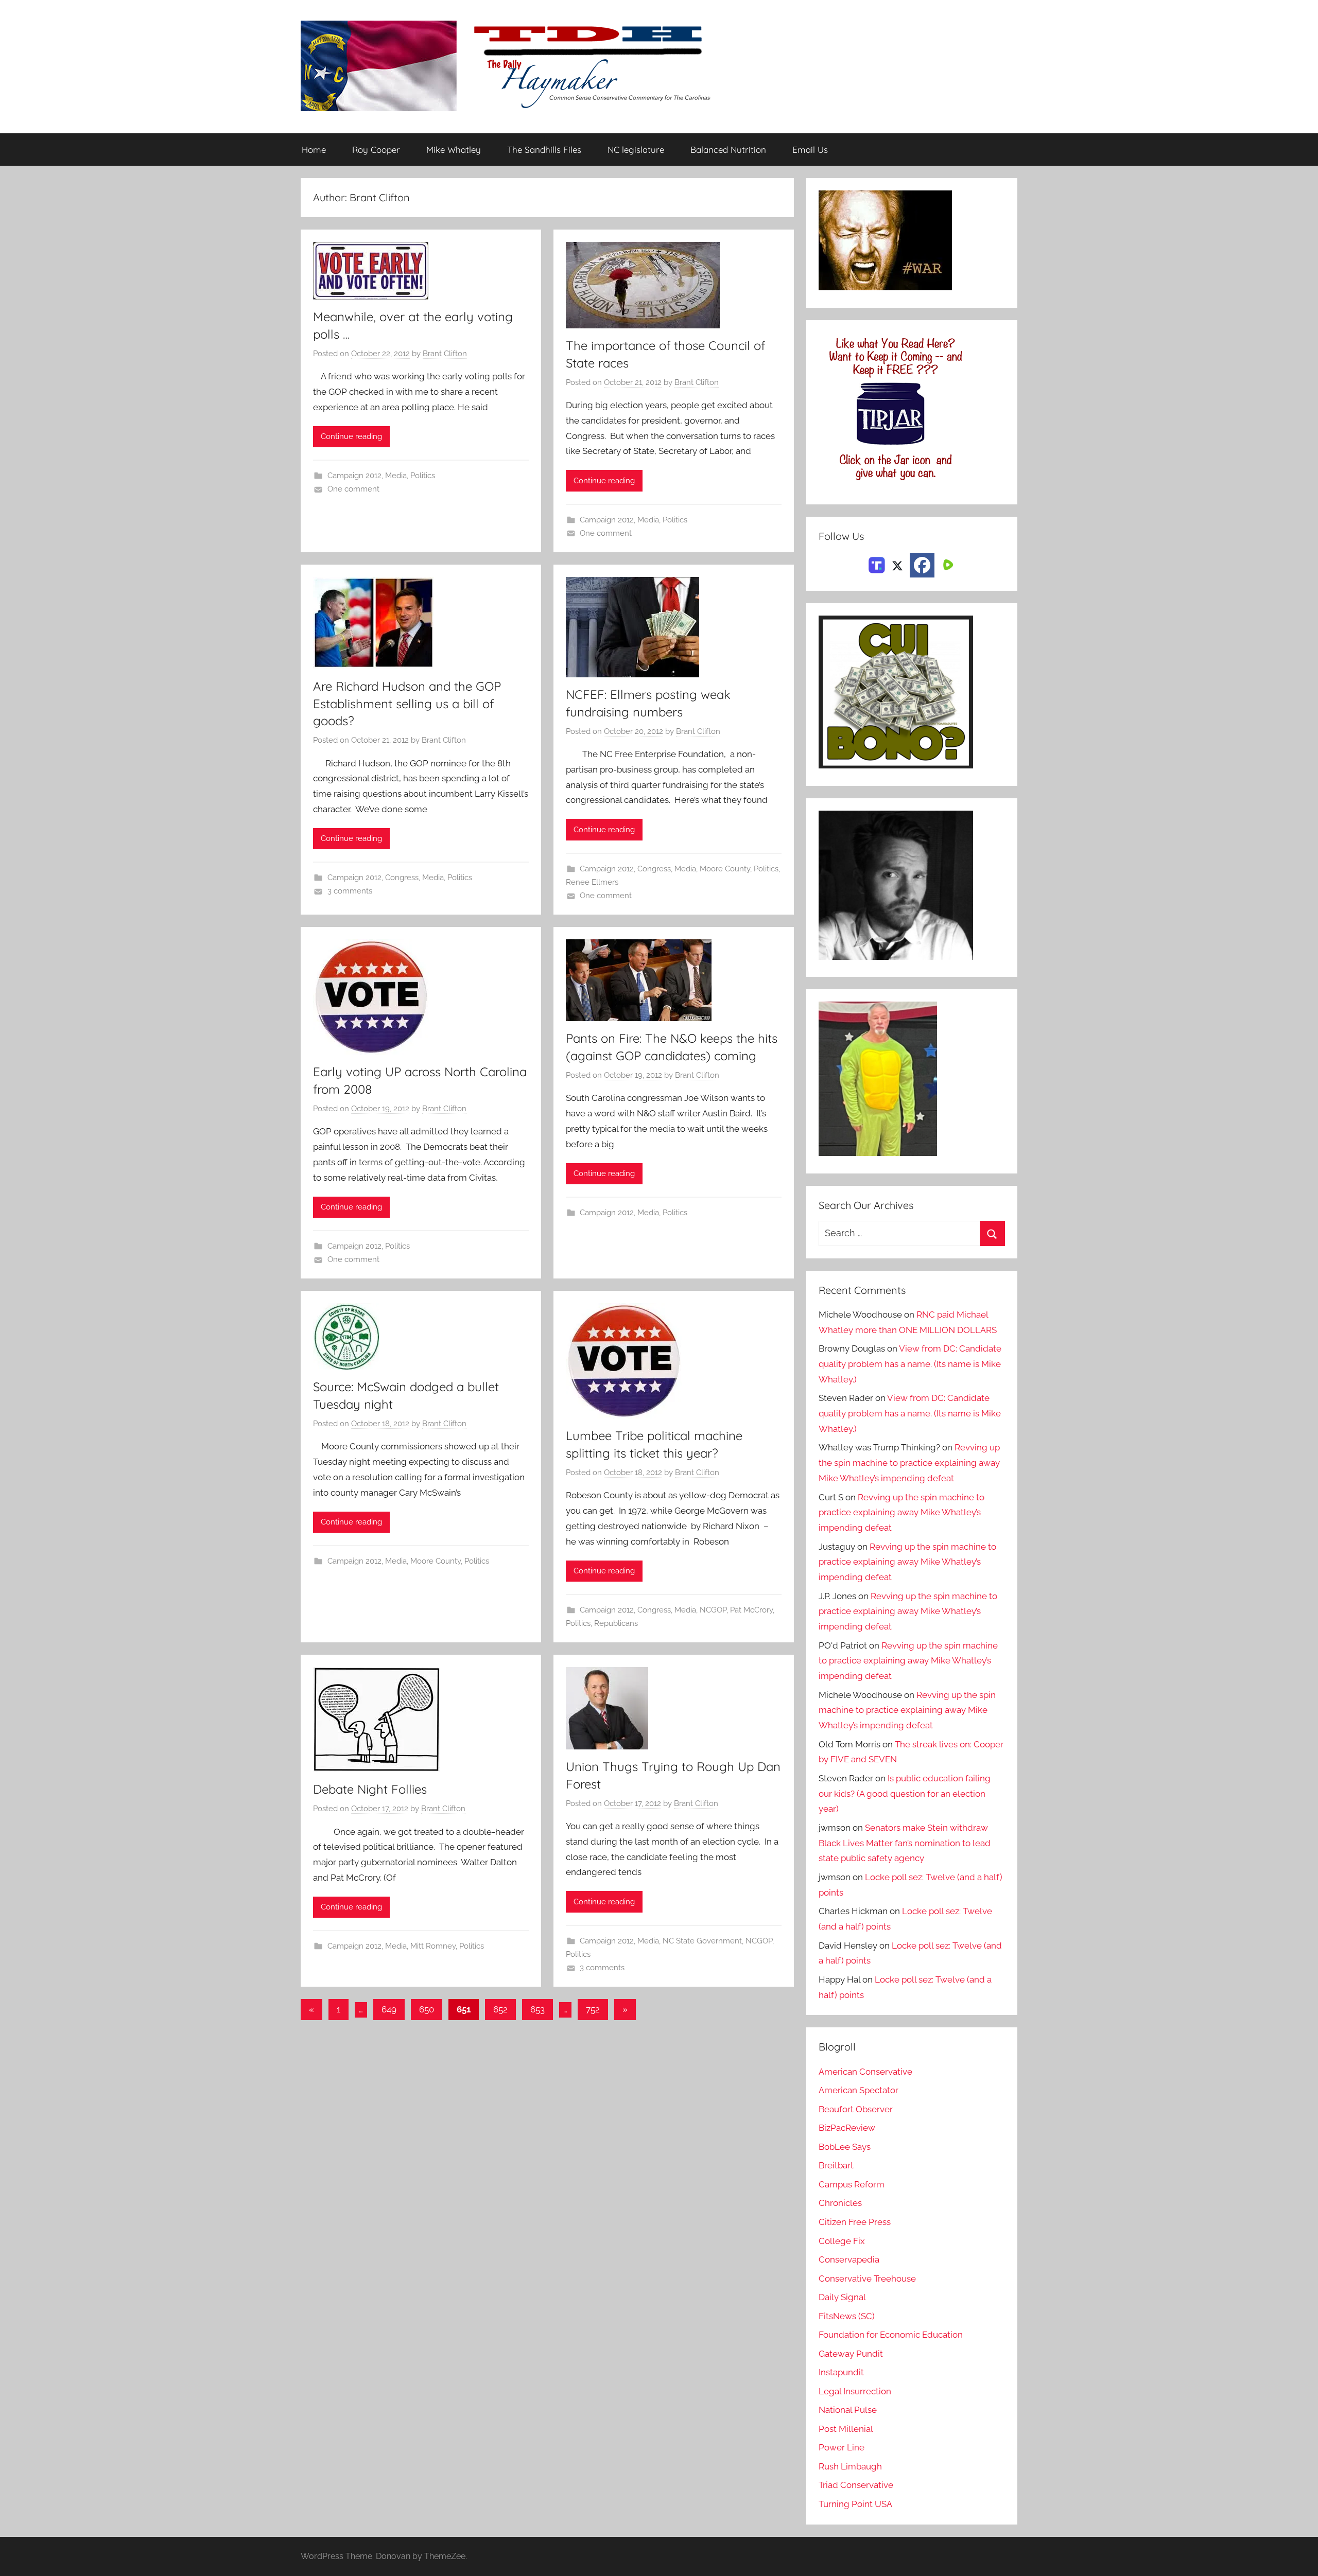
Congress (402, 878)
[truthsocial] (877, 564)
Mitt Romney (433, 1946)
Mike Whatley (454, 150)
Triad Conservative (856, 2485)
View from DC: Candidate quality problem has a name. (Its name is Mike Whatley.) (910, 1364)
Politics (423, 476)
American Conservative (865, 2072)
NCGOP (713, 1610)
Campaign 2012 (354, 476)
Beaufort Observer (856, 2109)
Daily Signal (842, 2297)
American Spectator (859, 2090)
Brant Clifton (445, 354)
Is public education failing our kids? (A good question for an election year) (905, 1794)
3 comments (350, 891)
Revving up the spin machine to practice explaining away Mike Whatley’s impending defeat (909, 1463)
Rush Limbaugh (850, 2466)
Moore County (725, 869)
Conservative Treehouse (867, 2279)
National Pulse (848, 2410)
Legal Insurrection (855, 2391)
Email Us (810, 150)
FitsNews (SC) (847, 2316)
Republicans (616, 1623)
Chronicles (840, 2203)
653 (537, 2009)
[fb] (922, 565)
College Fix (842, 2241)
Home (314, 150)
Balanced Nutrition (728, 150)
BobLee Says (845, 2147)
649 (389, 2009)
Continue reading (351, 436)
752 (593, 2009)
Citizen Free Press (855, 2222)
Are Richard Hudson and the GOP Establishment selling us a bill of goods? (407, 703)
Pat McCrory (751, 1610)
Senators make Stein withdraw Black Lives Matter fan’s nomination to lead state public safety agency (905, 1843)
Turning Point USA (855, 2504)
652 (500, 2009)
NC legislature (636, 150)
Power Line (842, 2447)
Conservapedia (849, 2259)
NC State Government (702, 1941)
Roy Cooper (376, 150)
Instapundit (841, 2372)
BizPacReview (847, 2128)
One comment (353, 489)
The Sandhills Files (544, 150)
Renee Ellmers (592, 882)
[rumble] (947, 564)
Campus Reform (852, 2184)
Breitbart (836, 2165)
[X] (897, 564)
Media (396, 476)
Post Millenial (846, 2429)
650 (427, 2009)
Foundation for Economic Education (891, 2335)
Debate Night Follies (370, 1789)
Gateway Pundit (851, 2354)
